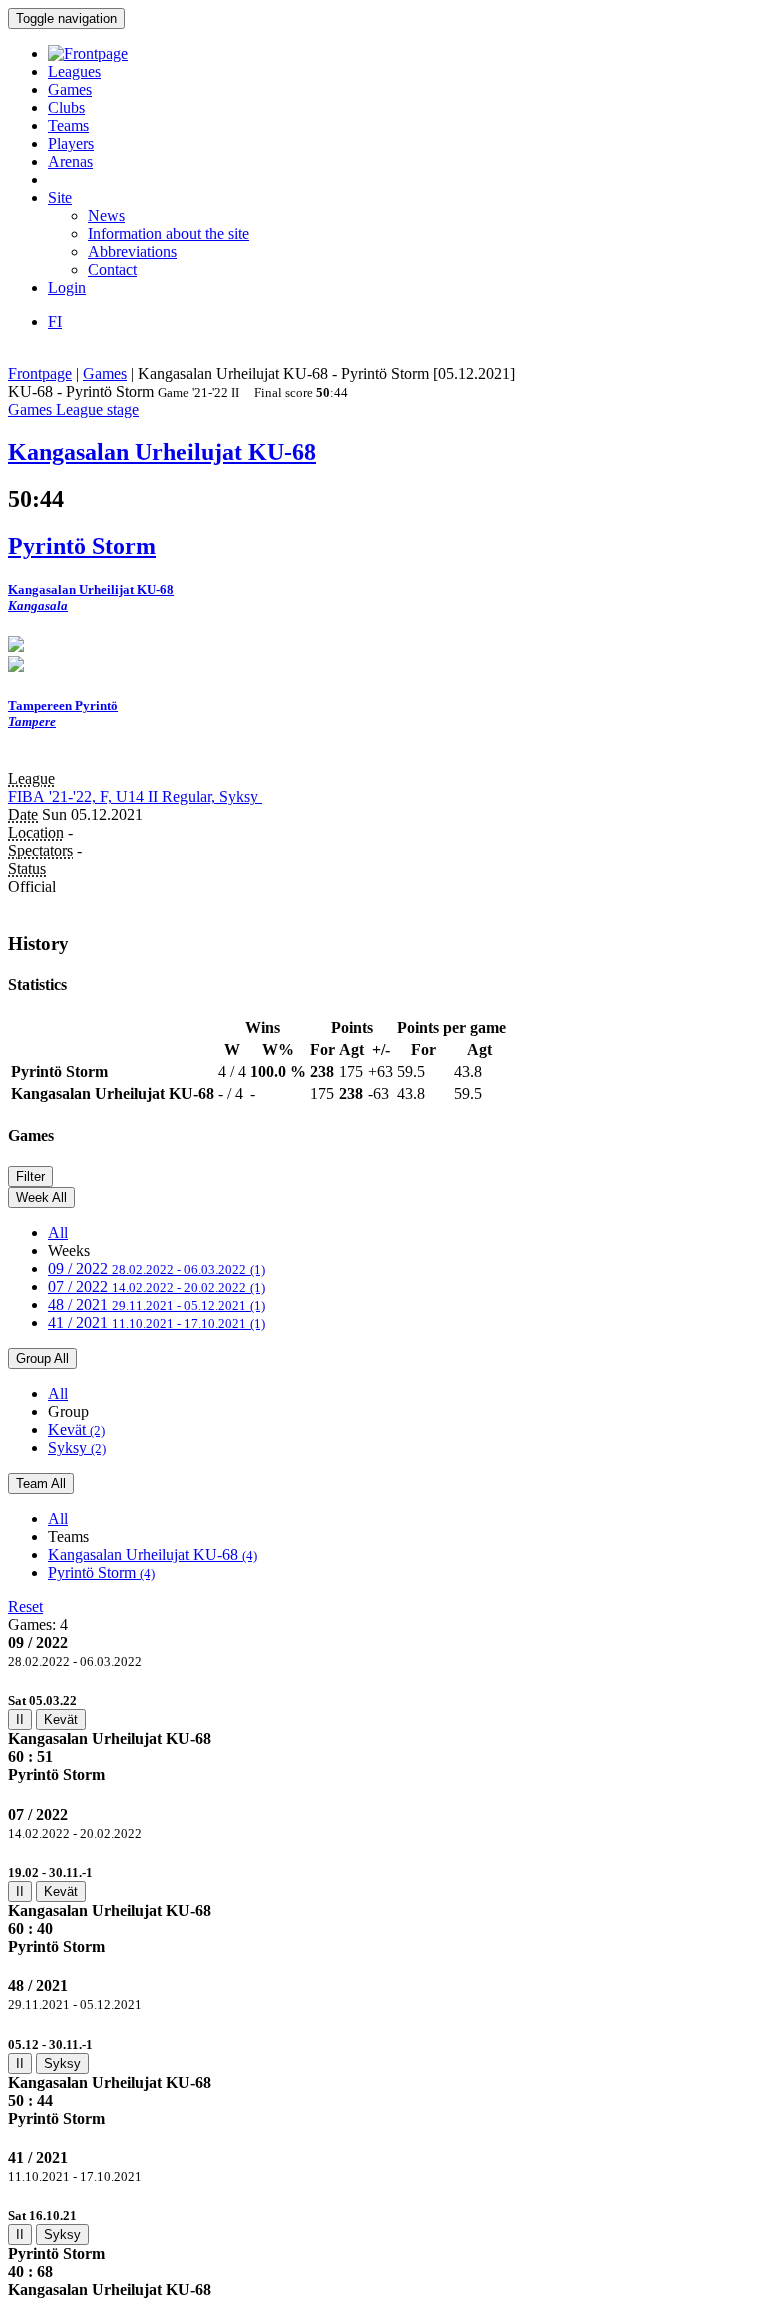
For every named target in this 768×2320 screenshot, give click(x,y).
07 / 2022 (156, 1286)
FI (55, 321)
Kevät (76, 1429)
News (106, 215)
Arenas (70, 161)
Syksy (77, 1447)
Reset (25, 1606)
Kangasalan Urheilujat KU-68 (152, 1554)
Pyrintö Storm (101, 1572)
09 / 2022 (156, 1268)
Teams (68, 125)
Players (71, 143)
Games (70, 89)
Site (60, 197)
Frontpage (40, 373)
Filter (30, 1176)
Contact (112, 269)
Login (67, 287)
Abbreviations (132, 251)
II (20, 1719)
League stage (97, 409)
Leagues (74, 71)
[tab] (384, 1737)
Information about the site (168, 233)
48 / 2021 (156, 1304)
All (58, 1232)
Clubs (66, 107)
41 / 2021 (156, 1322)
